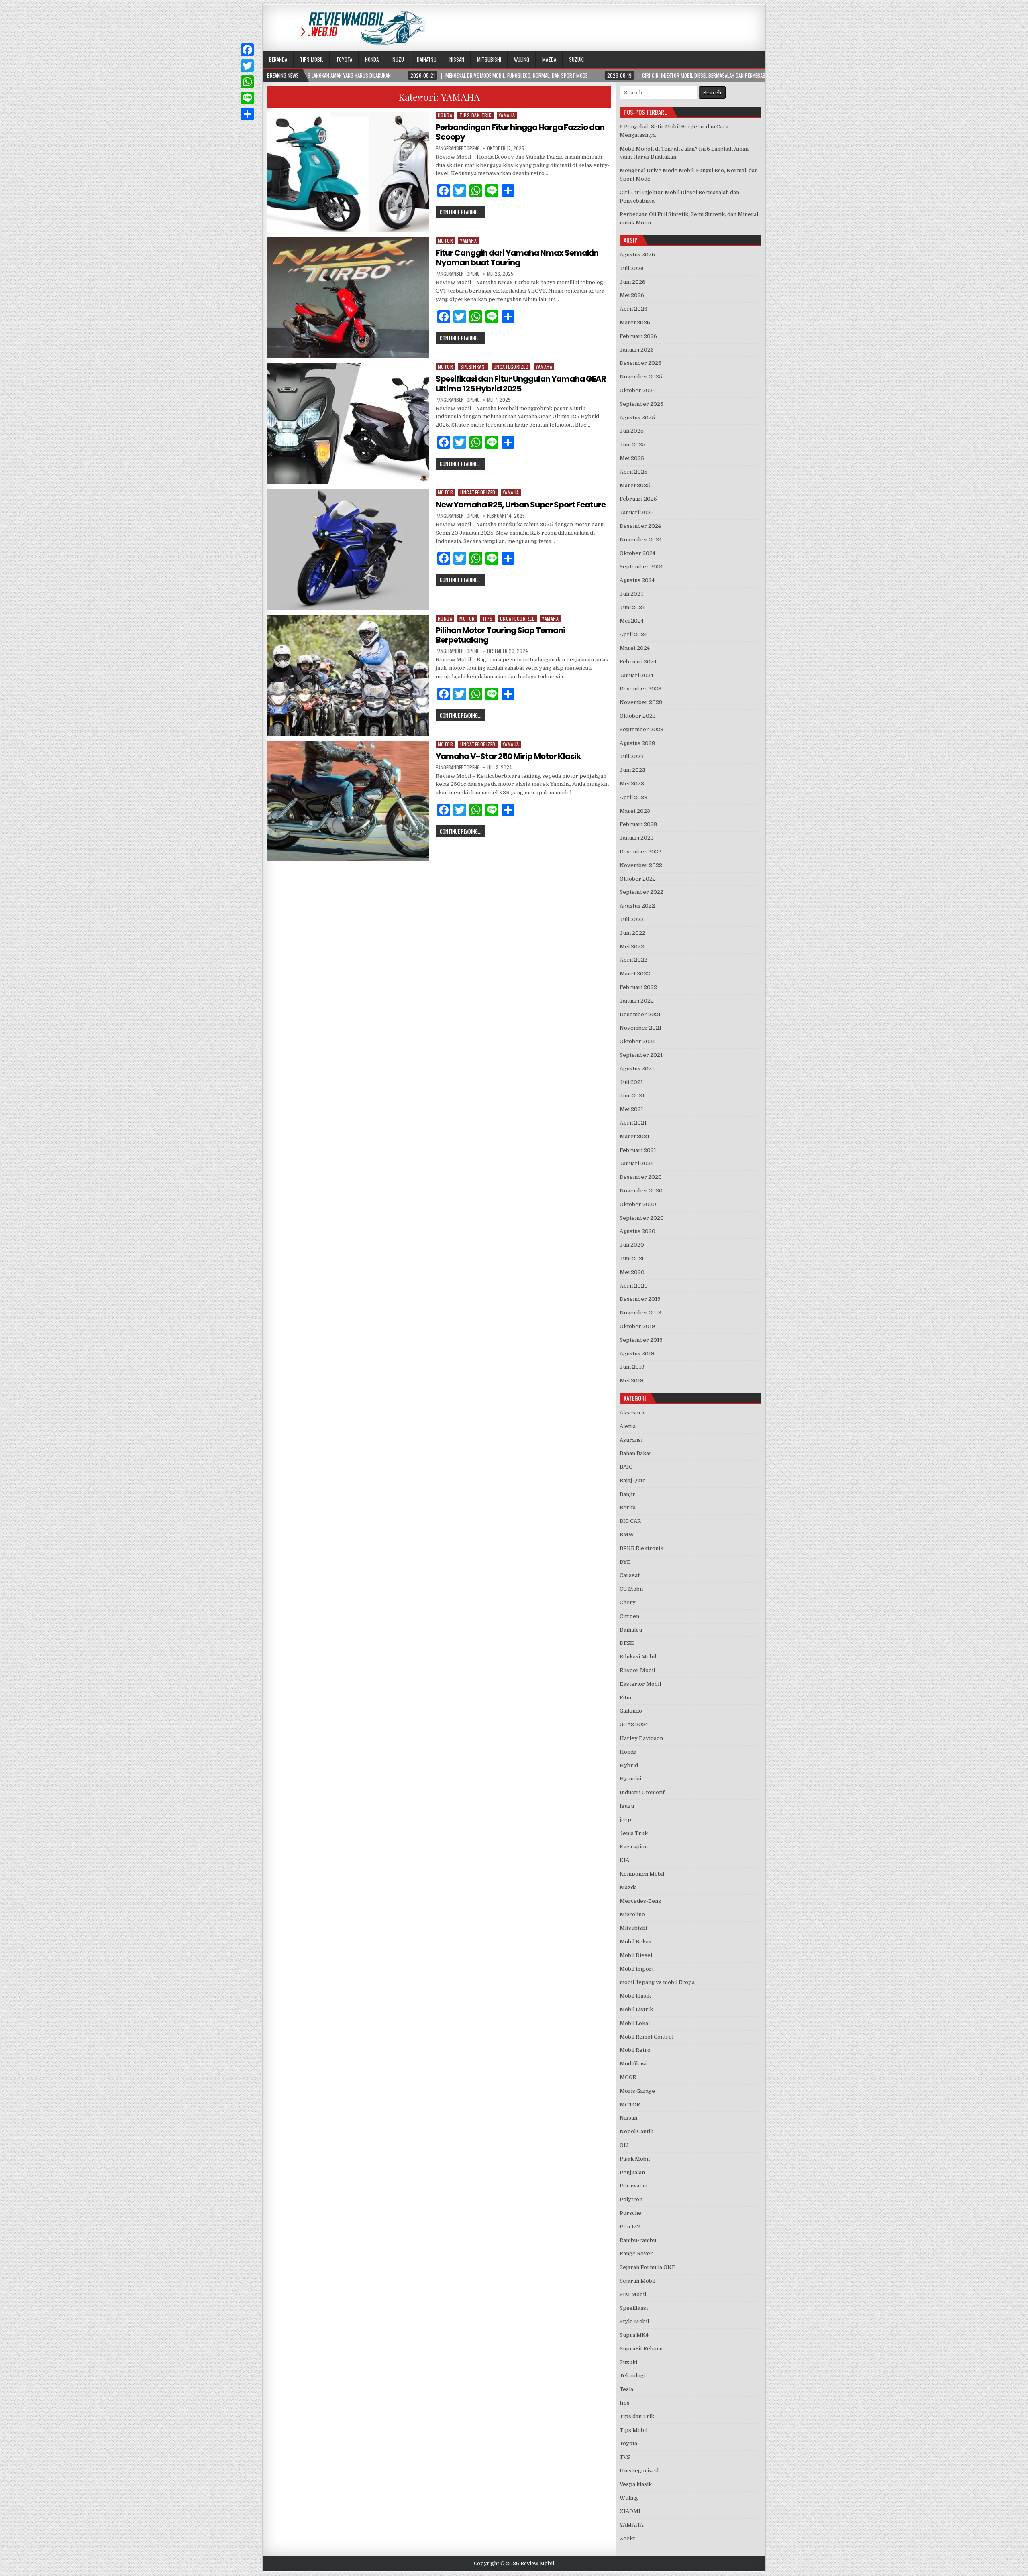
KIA (624, 1860)
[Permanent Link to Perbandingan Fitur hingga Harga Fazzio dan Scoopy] (348, 172)
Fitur (626, 1698)
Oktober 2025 (638, 390)
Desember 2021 (640, 1014)
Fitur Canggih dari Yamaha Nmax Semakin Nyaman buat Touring (517, 258)
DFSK (627, 1643)
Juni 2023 (632, 770)
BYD (625, 1562)
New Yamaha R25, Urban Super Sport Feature (521, 505)
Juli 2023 (632, 756)
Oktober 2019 (637, 1326)
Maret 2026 (635, 323)
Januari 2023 (637, 838)
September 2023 (641, 729)
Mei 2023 (632, 784)
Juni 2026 (632, 282)
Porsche (630, 2213)
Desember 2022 (640, 852)
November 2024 (641, 540)
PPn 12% (630, 2227)
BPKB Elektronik (641, 1548)
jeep (625, 1820)
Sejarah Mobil (637, 2281)
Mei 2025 (632, 458)
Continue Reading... (461, 212)
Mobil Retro (635, 2050)
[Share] (247, 114)
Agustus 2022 (637, 906)
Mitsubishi (489, 59)
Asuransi (631, 1440)
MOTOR (446, 241)
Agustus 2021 (637, 1069)
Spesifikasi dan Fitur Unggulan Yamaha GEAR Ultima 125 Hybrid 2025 (521, 384)
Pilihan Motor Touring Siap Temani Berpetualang (500, 635)
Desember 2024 (640, 526)
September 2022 (641, 892)
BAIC (626, 1467)
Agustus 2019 (637, 1354)
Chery (628, 1602)
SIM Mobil (633, 2294)
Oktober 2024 (637, 553)
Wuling (522, 59)
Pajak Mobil (635, 2159)
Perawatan (633, 2186)
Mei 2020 (632, 1272)
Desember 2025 (640, 363)
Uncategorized (511, 367)
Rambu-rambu (638, 2240)
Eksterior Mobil (640, 1684)
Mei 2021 (631, 1109)
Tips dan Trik (475, 115)
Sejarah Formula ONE (648, 2267)
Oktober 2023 (638, 716)
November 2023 (641, 702)
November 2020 (641, 1191)
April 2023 (633, 797)
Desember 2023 (640, 689)
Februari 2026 (638, 336)
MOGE (628, 2077)
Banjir (627, 1494)
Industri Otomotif (642, 1792)
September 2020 (642, 1218)
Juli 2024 (631, 594)
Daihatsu (427, 59)
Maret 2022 (635, 974)
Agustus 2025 (637, 418)
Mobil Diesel (636, 1955)
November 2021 (640, 1028)
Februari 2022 (638, 987)
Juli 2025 (632, 431)
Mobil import (637, 1969)
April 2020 (634, 1286)
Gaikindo (631, 1711)
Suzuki (576, 59)
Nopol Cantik (636, 2131)
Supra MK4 (634, 2335)
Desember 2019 (640, 1299)
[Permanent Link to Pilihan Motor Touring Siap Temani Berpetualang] (348, 675)
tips (487, 618)
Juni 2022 (632, 933)
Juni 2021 (632, 1096)
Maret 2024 (635, 648)
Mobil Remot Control (647, 2037)
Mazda (549, 59)
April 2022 (633, 960)
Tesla (626, 2389)
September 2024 (641, 567)
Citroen (629, 1616)
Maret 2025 (635, 485)
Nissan (457, 59)
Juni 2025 (632, 445)
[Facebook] (247, 50)
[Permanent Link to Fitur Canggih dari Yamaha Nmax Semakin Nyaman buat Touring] (348, 298)
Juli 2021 (631, 1082)
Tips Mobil (312, 59)
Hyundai (630, 1779)
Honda (372, 59)
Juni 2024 (632, 607)
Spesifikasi (473, 367)
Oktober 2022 (638, 879)
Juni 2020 (633, 1258)
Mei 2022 (632, 947)
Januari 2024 (636, 675)
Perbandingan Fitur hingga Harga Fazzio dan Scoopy (520, 132)
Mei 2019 (631, 1381)
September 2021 (641, 1055)
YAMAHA (507, 115)
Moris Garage (637, 2091)
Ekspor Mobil (637, 1670)
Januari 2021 (636, 1163)
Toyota (344, 59)
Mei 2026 (632, 295)
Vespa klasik (636, 2484)
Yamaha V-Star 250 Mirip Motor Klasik (508, 756)
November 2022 (641, 865)
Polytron (631, 2199)
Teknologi (632, 2376)
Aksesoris (633, 1413)
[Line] (247, 98)
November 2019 (640, 1313)
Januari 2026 (637, 350)
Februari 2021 (638, 1150)
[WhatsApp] (247, 82)
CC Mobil (631, 1589)
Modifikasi (633, 2064)
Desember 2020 (641, 1177)
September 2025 (641, 404)
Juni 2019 (632, 1367)
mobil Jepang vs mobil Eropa (657, 1982)
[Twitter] (247, 66)
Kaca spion (634, 1847)
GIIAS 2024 (634, 1724)
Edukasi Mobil (638, 1657)
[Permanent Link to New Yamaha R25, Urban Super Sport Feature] (348, 549)
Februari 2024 (638, 662)
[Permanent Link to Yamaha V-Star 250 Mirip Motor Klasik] (348, 801)
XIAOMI (630, 2511)
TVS (625, 2457)
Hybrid (629, 1765)
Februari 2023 (638, 824)
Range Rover (636, 2253)
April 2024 (633, 634)
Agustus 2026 (637, 255)
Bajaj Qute (633, 1480)
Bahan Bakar (636, 1453)
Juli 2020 (632, 1245)
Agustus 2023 (637, 743)
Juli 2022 (632, 919)
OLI (624, 2145)
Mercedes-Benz (640, 1901)
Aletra (628, 1426)
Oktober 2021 (637, 1041)
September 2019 (641, 1340)
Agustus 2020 (637, 1231)
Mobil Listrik (636, 2009)
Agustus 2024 (637, 580)
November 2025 (641, 377)
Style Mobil (634, 2321)
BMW (627, 1535)
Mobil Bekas (635, 1942)
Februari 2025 (638, 499)
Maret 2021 (634, 1136)
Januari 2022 (637, 1001)
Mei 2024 (632, 621)
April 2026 (633, 309)
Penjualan (632, 2172)
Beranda (278, 59)
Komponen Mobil (642, 1874)
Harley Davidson (641, 1738)
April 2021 (633, 1123)
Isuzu (398, 59)
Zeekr (628, 2538)
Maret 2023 (635, 811)
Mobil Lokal (635, 2023)
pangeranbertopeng (458, 148)
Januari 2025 (637, 512)
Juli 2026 (632, 268)
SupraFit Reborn (641, 2349)
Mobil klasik (635, 1996)
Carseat (630, 1575)
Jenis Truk (634, 1833)
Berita (628, 1507)
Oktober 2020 (638, 1204)
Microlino (632, 1914)
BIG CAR (630, 1521)
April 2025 (633, 472)
